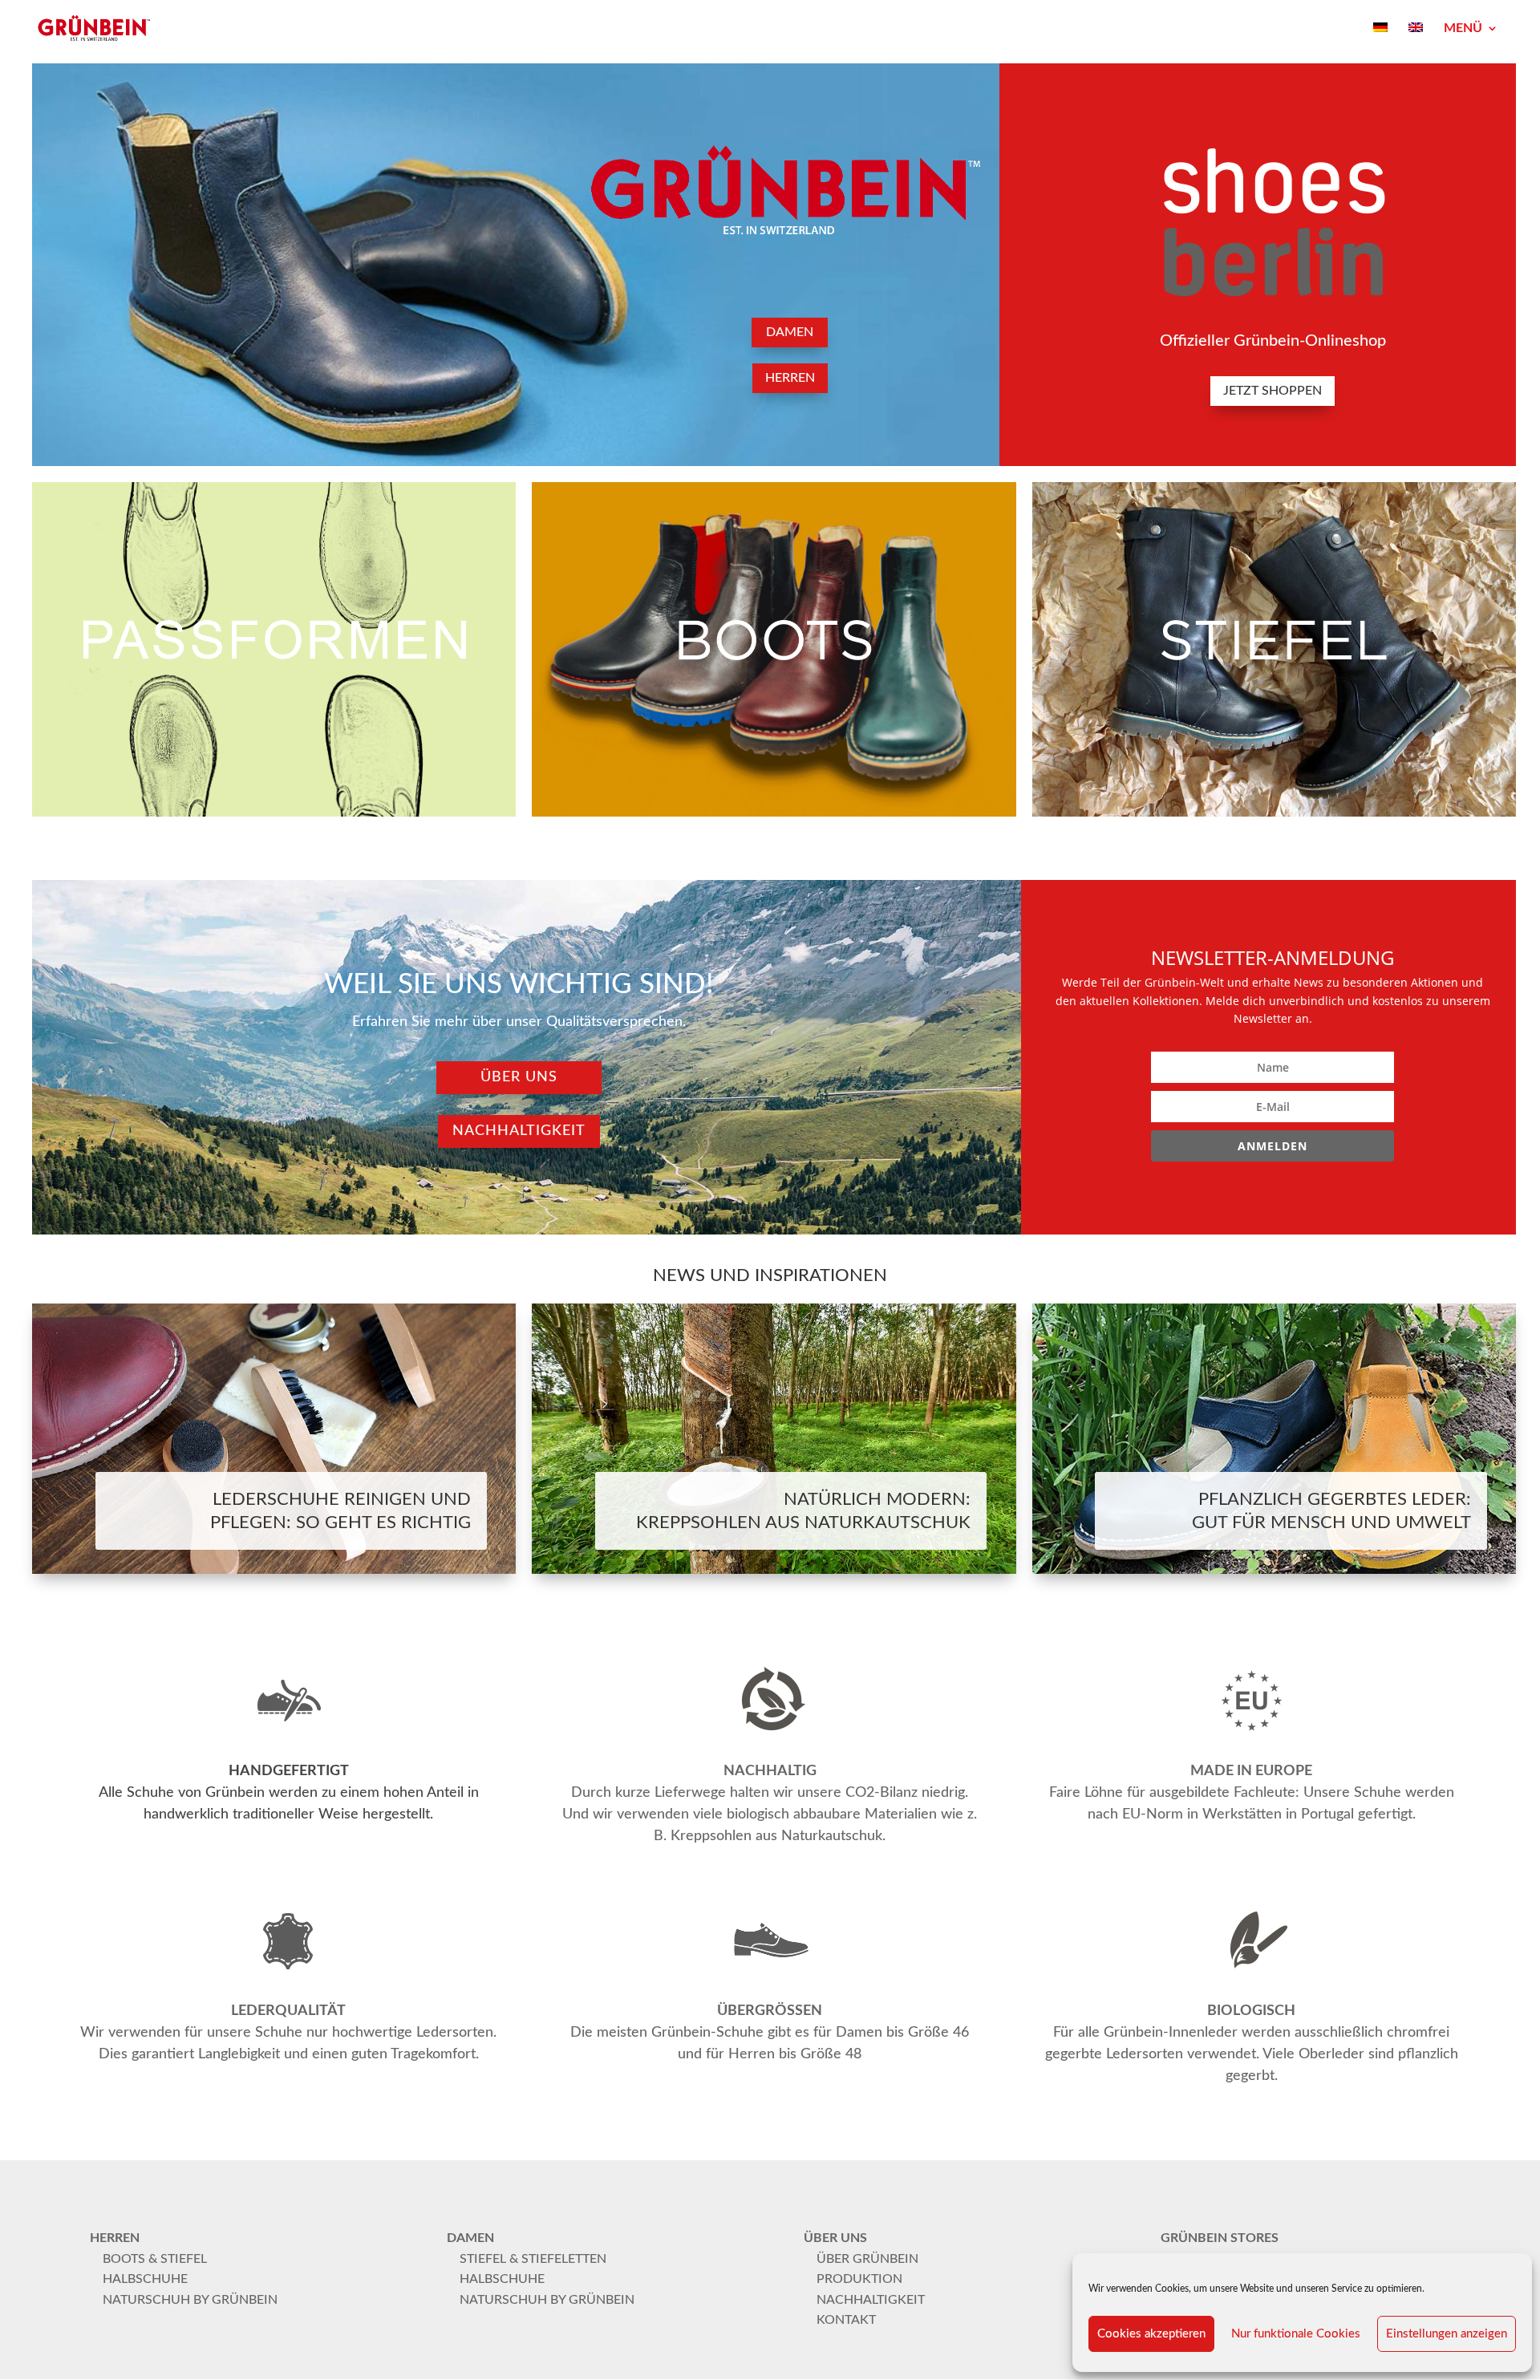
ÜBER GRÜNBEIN (867, 2259)
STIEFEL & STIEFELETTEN (533, 2259)
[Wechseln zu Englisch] (1416, 39)
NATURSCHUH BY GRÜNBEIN (190, 2300)
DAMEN (790, 332)
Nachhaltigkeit (519, 1131)
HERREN (790, 378)
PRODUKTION (859, 2279)
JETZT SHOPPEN (1273, 391)
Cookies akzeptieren (1151, 2334)
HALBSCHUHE (145, 2279)
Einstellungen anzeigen (1447, 2334)
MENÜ (1463, 28)
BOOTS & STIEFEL (155, 2259)
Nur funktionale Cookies (1296, 2334)
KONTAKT (846, 2320)
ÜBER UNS (519, 1077)
